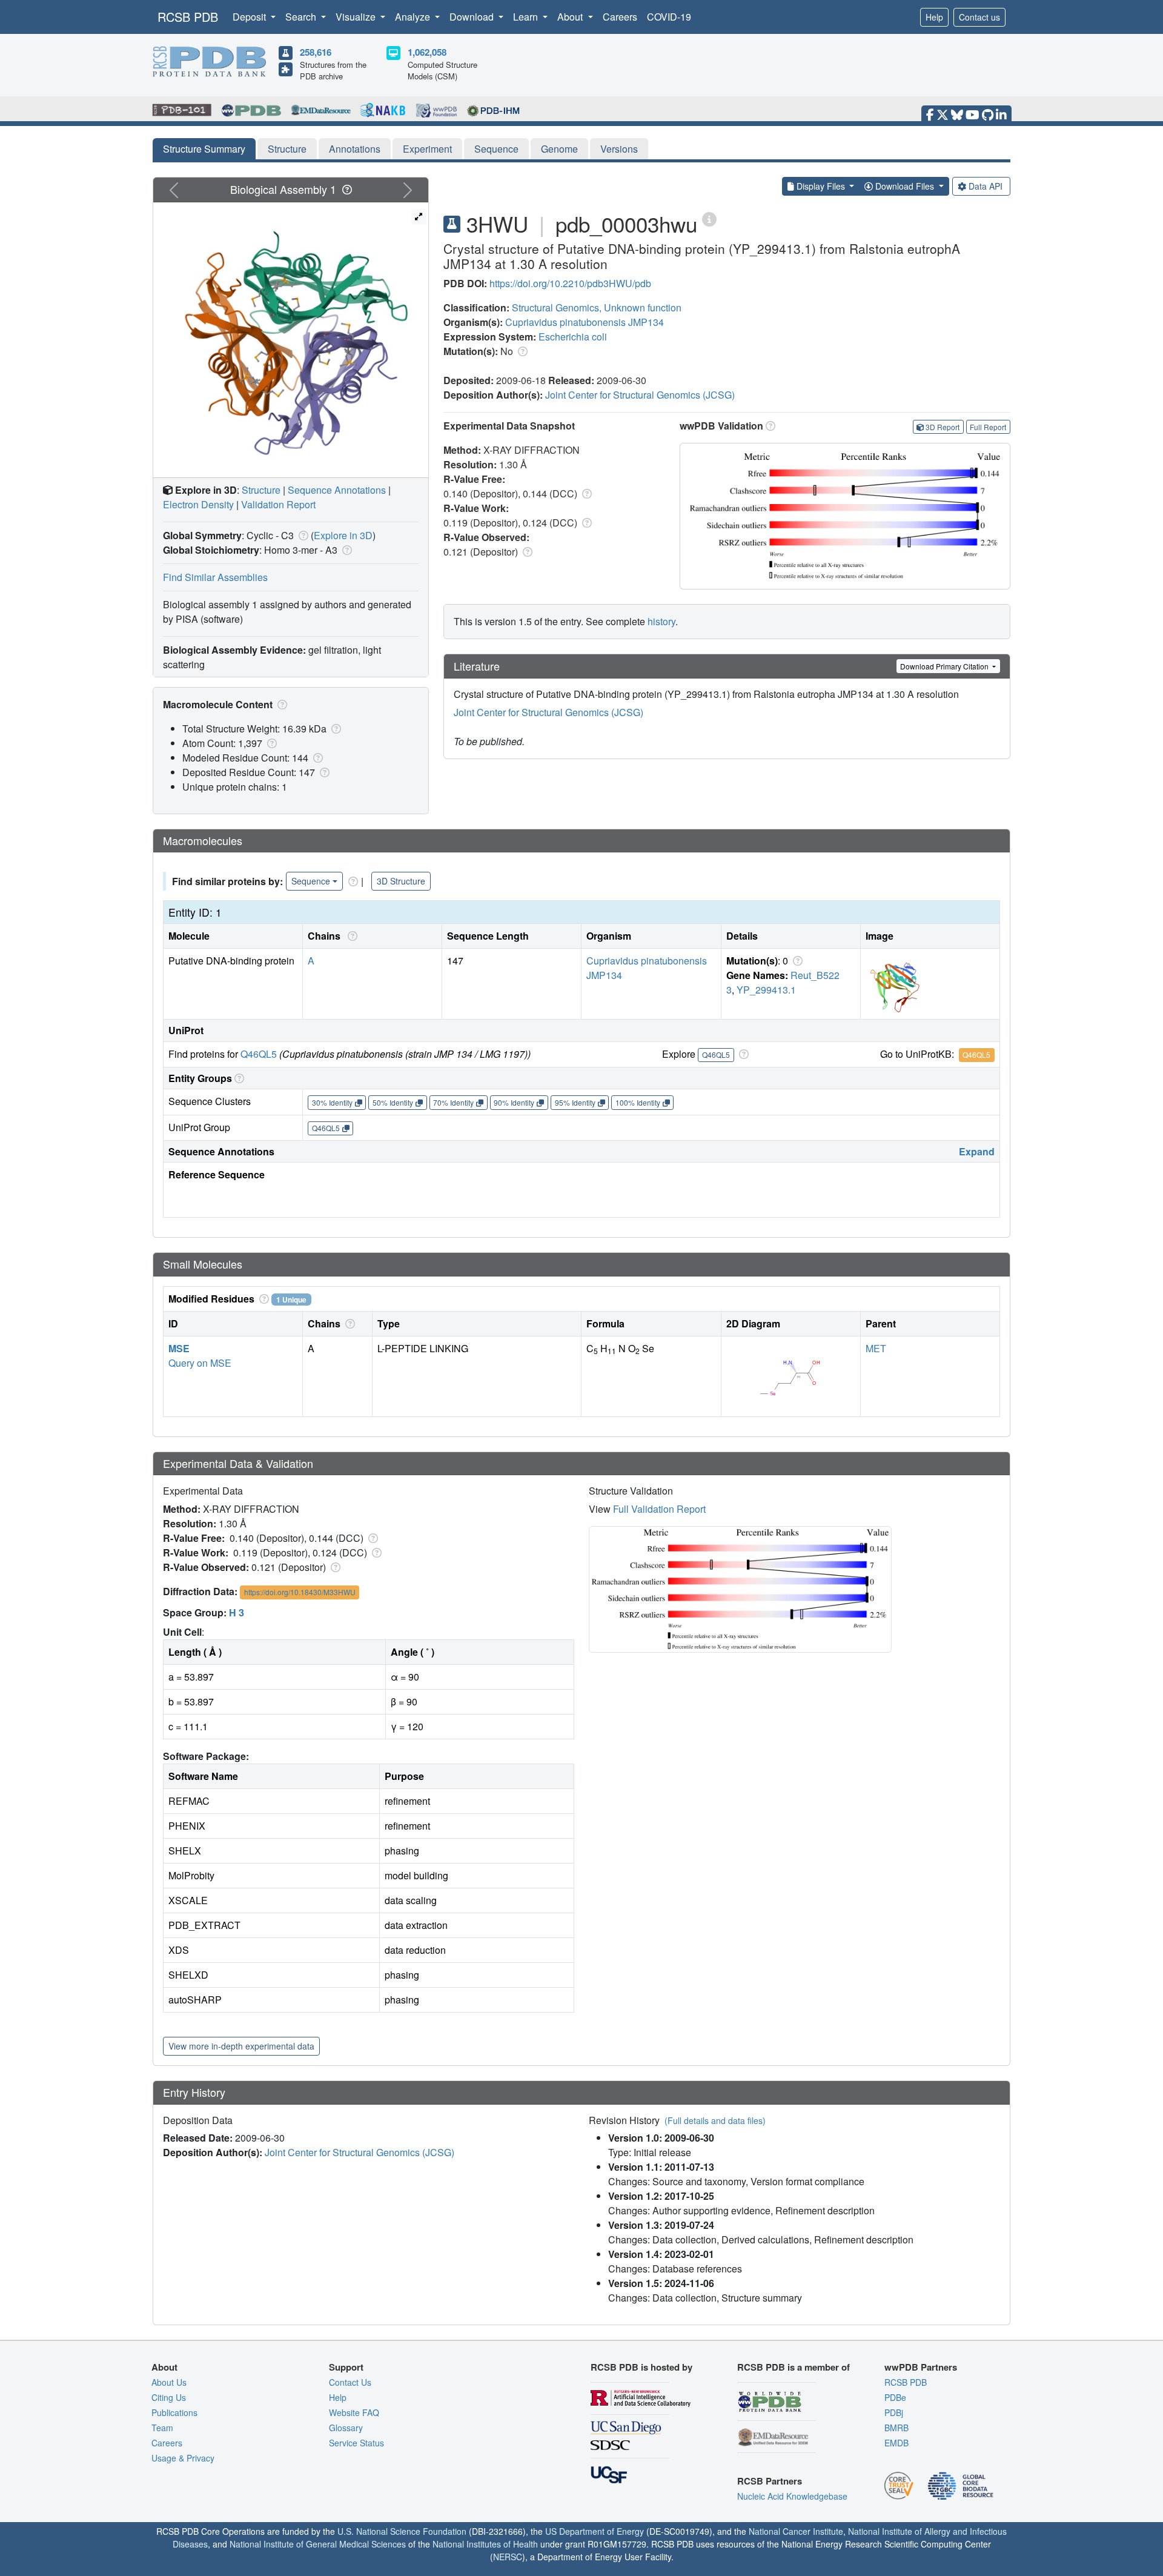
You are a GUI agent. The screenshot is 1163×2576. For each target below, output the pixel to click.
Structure (287, 149)
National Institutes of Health (485, 2544)
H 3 (237, 1612)
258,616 (316, 52)
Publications (174, 2412)
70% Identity (453, 1102)
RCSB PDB (188, 17)
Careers (620, 17)
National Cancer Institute (796, 2531)
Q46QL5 (259, 1054)
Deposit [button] (250, 17)
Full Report (988, 427)
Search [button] (302, 17)
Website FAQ (354, 2412)
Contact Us (350, 2382)
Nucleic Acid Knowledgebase (792, 2496)
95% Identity (575, 1102)
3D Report (943, 427)
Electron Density (198, 504)
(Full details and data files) (715, 2120)
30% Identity (332, 1102)
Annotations (355, 149)
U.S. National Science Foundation (402, 2531)
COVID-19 (669, 17)
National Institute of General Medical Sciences (318, 2544)
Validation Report (278, 504)
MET (876, 1348)
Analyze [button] (414, 17)
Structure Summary (204, 149)
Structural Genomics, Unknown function (597, 307)
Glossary (346, 2428)
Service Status (356, 2443)
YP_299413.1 (766, 990)
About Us (169, 2382)
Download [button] (473, 17)
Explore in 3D (343, 535)
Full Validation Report (659, 1509)
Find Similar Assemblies (215, 577)
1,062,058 (427, 52)
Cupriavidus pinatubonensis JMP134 (585, 322)
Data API (986, 186)
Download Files (905, 186)
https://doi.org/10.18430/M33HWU (300, 1592)
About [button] (571, 17)
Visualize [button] (357, 17)
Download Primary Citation (945, 666)
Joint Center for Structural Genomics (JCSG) (640, 395)
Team (162, 2428)
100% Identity (638, 1102)
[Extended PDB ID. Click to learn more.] (709, 218)
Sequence (496, 149)
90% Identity (514, 1102)
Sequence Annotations (337, 490)
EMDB (896, 2443)
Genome (559, 149)
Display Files (821, 186)
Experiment (427, 149)
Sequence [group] (311, 881)
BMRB (896, 2428)
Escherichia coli (573, 337)
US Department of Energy (595, 2531)
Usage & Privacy (183, 2458)
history (661, 621)
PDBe (895, 2397)
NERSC (508, 2557)
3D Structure (401, 881)
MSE (179, 1348)
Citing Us (169, 2397)
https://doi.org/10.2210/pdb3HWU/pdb (570, 283)
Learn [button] (527, 17)
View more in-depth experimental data (241, 2046)
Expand (977, 1151)
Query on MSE (200, 1363)
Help (934, 17)
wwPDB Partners (921, 2367)
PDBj (894, 2412)
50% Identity (393, 1102)
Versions (619, 149)
